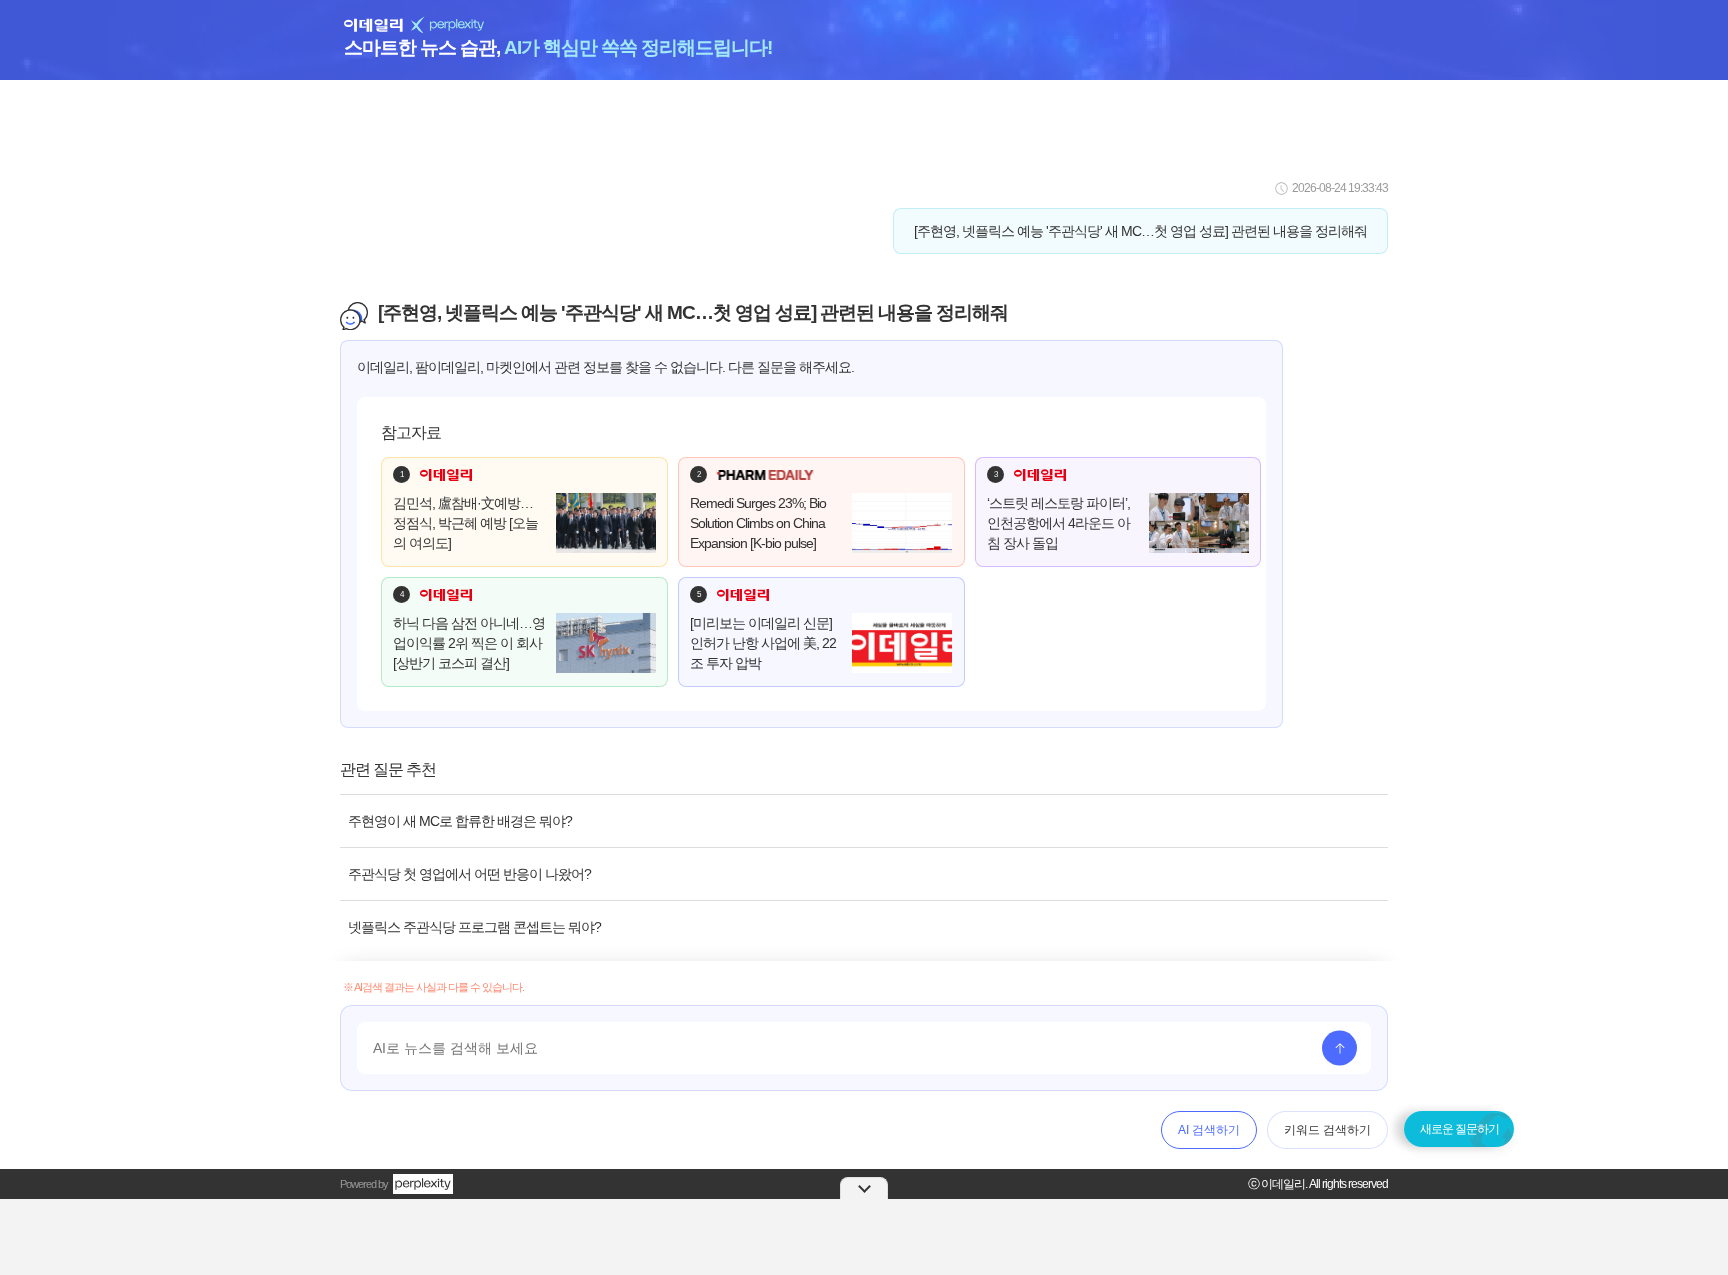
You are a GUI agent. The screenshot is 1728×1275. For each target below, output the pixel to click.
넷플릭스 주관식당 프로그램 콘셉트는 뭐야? (474, 927)
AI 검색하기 (1209, 1130)
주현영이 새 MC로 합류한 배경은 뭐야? (460, 821)
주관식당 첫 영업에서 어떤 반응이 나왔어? (469, 874)
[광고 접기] (864, 1188)
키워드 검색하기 (1327, 1130)
